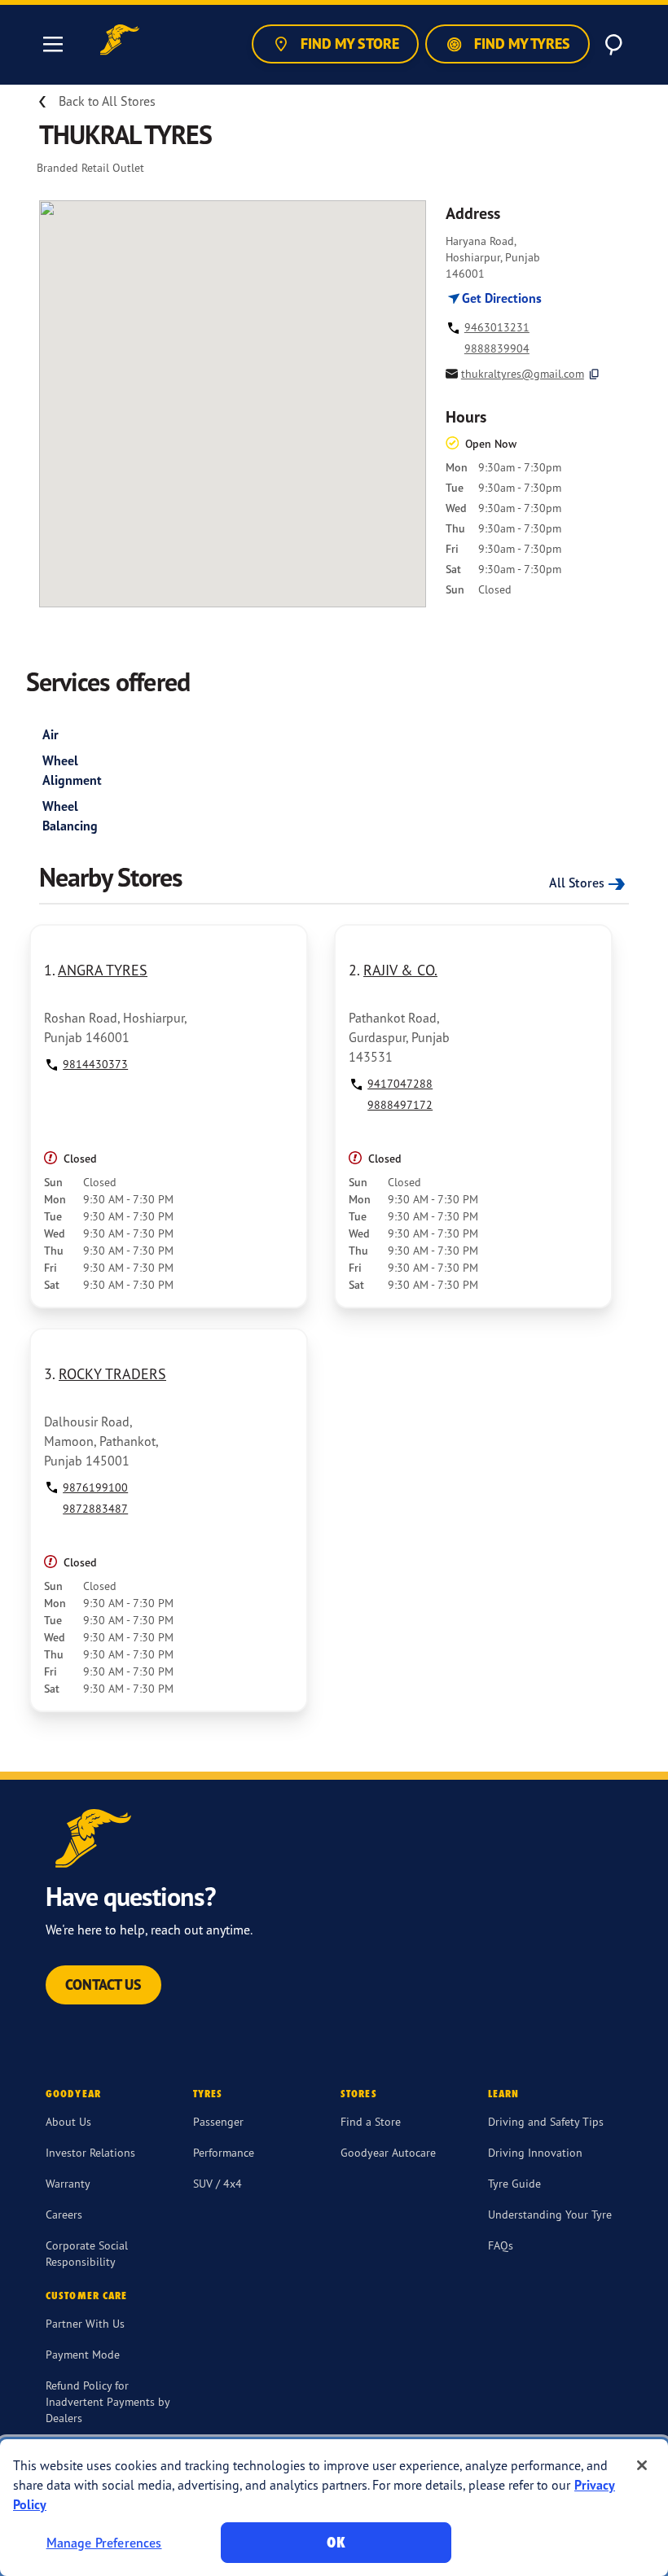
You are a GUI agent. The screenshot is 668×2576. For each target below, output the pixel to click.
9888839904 (497, 348)
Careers (64, 2214)
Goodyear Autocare (388, 2152)
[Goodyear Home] (120, 42)
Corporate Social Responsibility (87, 2253)
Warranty (68, 2183)
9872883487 (95, 1508)
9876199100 (95, 1487)
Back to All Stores (107, 101)
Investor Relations (90, 2152)
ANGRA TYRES (103, 970)
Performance (224, 2152)
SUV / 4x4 (218, 2183)
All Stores (577, 883)
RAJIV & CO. (400, 970)
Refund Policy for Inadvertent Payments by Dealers (108, 2401)
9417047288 (400, 1083)
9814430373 (95, 1064)
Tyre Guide (514, 2183)
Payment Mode (83, 2354)
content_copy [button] (594, 374)
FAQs (501, 2245)
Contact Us (103, 1985)
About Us (68, 2121)
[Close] (642, 2465)
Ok (336, 2542)
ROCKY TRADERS (112, 1373)
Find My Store (348, 44)
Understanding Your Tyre (550, 2214)
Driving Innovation (535, 2152)
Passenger (218, 2121)
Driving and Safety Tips (546, 2121)
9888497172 (400, 1104)
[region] (334, 2508)
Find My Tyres (521, 44)
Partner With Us (85, 2323)
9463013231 (497, 327)
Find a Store (371, 2121)
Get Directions (500, 298)
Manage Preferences (104, 2543)
